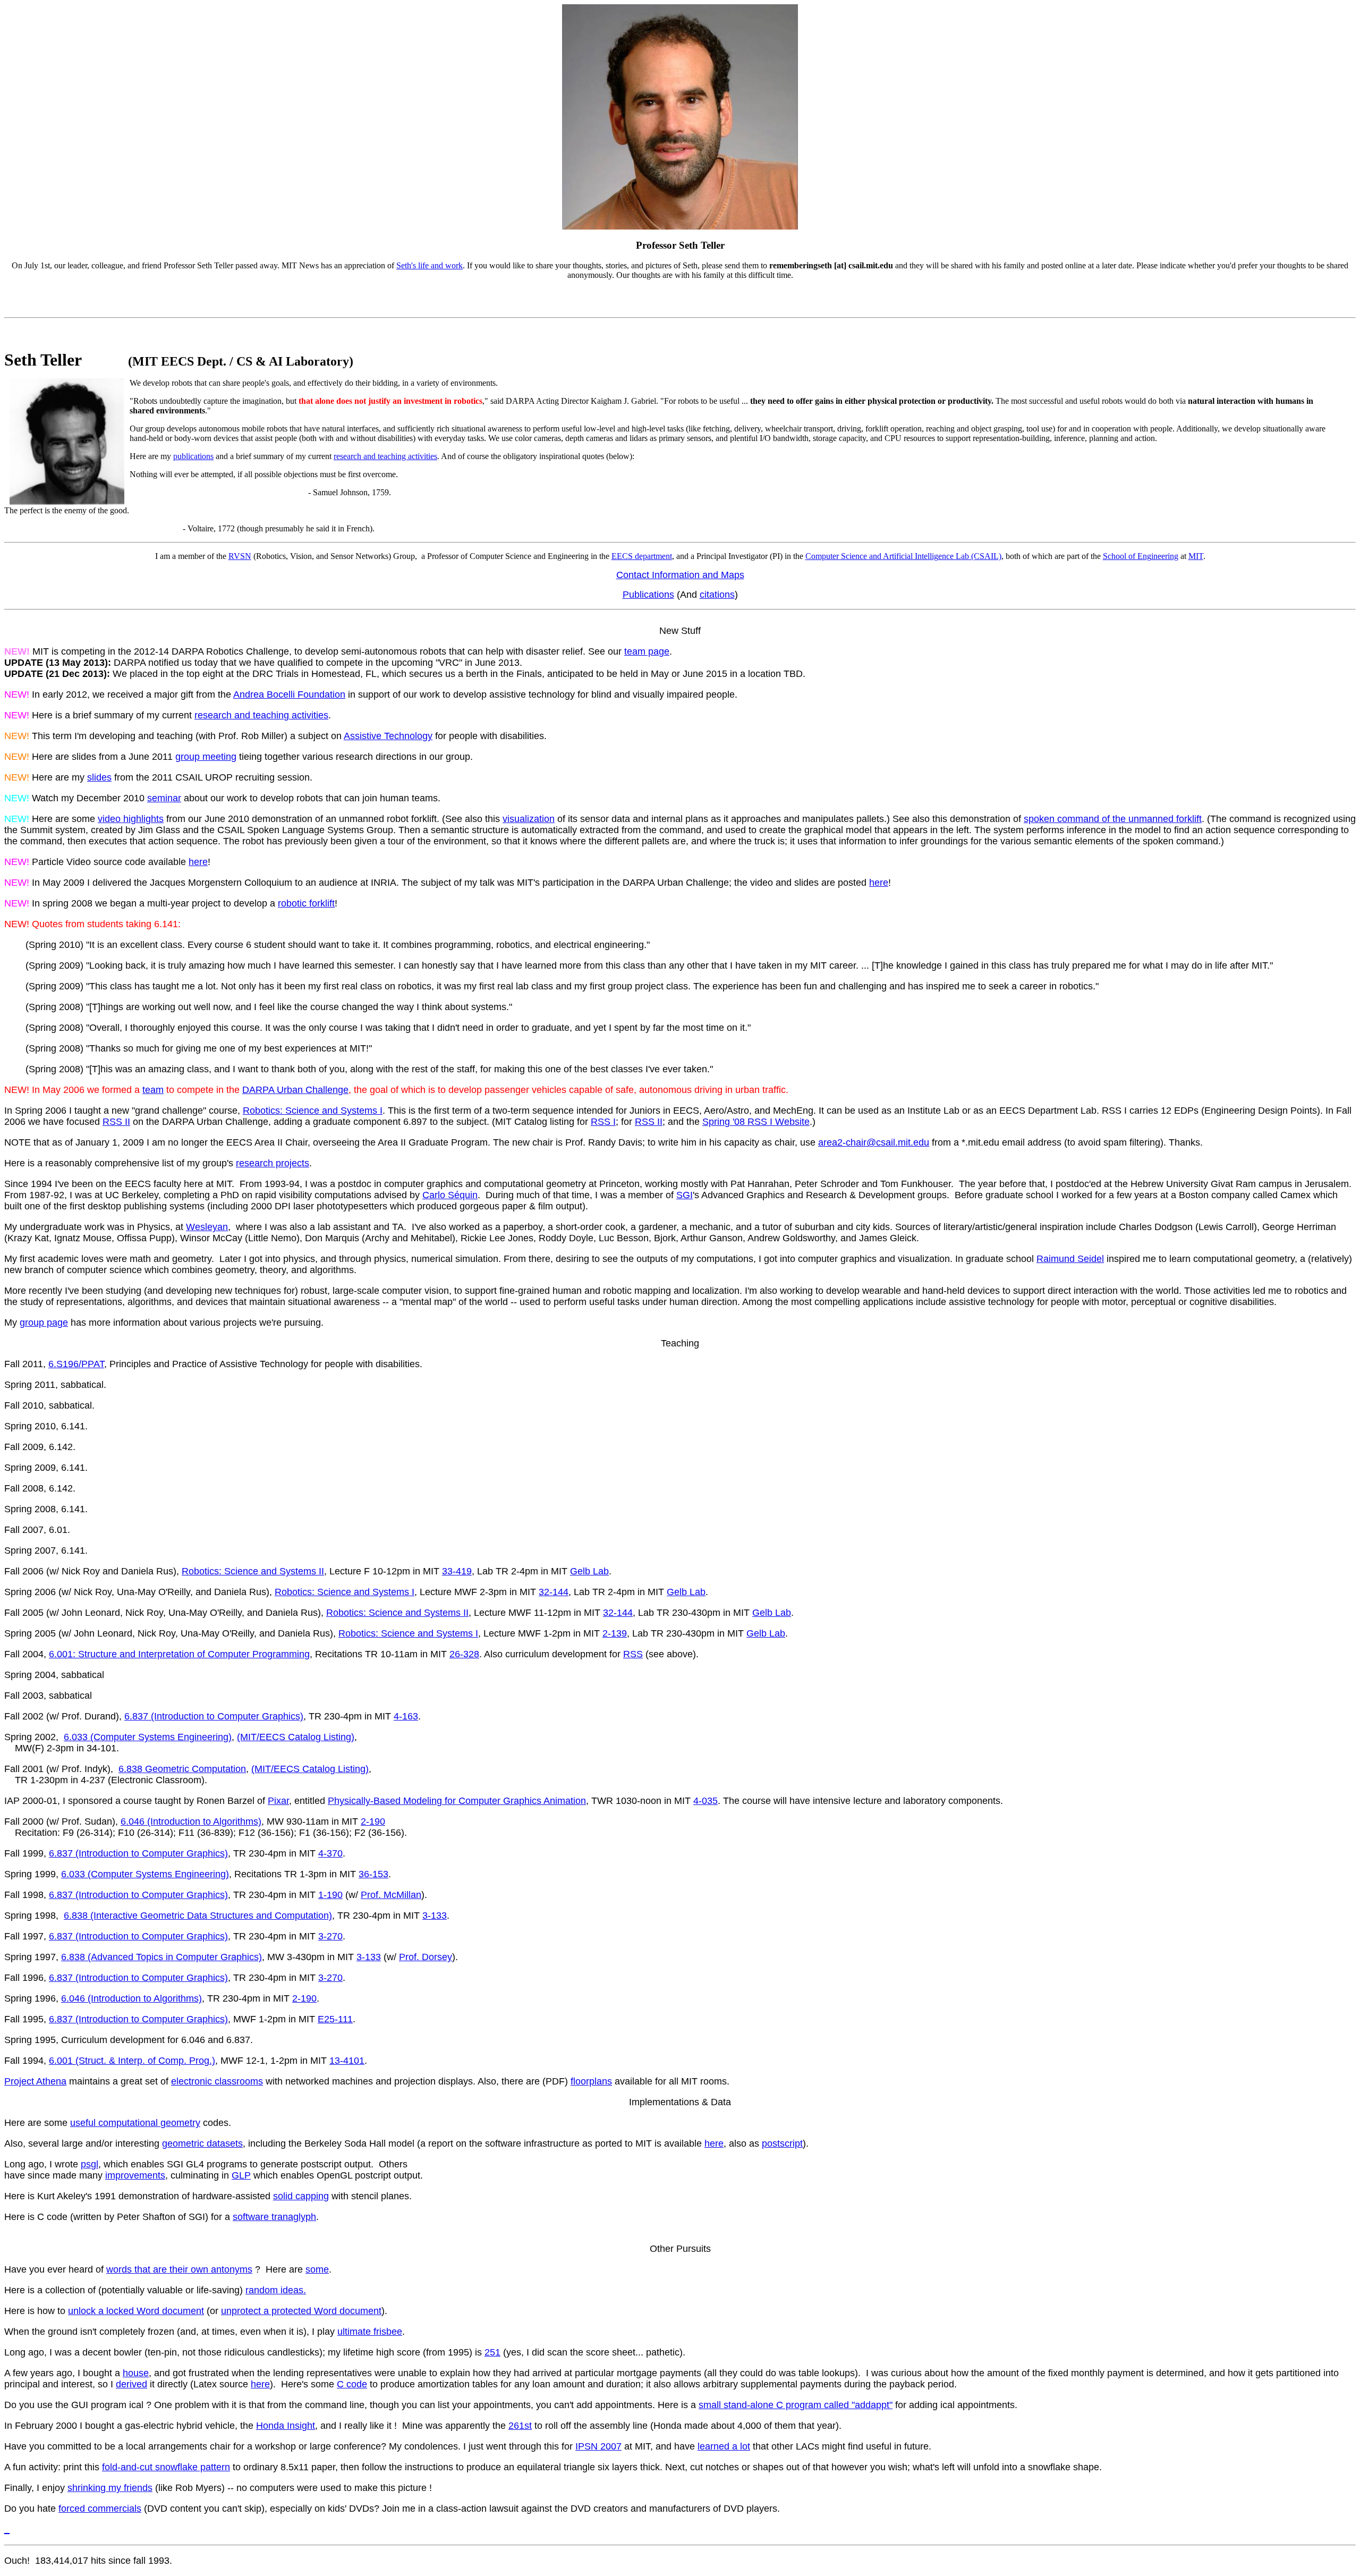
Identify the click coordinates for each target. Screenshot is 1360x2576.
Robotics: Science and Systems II (253, 1571)
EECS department (642, 556)
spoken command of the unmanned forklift (1113, 819)
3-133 (435, 1916)
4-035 (705, 1801)
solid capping (301, 2196)
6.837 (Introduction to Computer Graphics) (214, 1716)
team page (647, 651)
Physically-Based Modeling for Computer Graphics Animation (457, 1801)
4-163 (406, 1716)
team (153, 1090)
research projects (273, 1163)
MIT (1196, 556)
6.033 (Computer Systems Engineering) (148, 1737)
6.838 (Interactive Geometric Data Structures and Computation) (198, 1916)
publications (193, 456)
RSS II (116, 1122)
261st (520, 2426)
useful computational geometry (135, 2123)
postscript (782, 2143)
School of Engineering (1141, 556)
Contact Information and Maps (680, 575)
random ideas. (276, 2290)
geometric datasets (202, 2143)
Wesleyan (207, 1227)
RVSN (240, 556)
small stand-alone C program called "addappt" (796, 2405)
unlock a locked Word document (136, 2311)
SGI (685, 1195)
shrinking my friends (110, 2488)
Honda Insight (286, 2426)
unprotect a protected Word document (301, 2311)
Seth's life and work (430, 265)
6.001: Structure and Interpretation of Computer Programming (179, 1654)
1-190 (330, 1895)
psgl (90, 2164)
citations (717, 595)
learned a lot (724, 2446)
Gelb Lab (589, 1571)
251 (492, 2352)
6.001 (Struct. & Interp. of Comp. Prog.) (132, 2061)
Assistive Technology (388, 736)
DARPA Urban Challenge (295, 1090)
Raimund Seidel (1070, 1259)
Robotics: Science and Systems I (313, 1111)
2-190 (373, 1821)
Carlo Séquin (450, 1195)
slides (99, 777)
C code (352, 2384)
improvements (135, 2175)
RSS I (603, 1122)
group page (44, 1323)
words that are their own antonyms (179, 2269)
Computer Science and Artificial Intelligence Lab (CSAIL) (903, 556)
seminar (164, 798)
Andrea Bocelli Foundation (289, 694)
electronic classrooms (217, 2081)
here (198, 862)
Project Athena (35, 2081)
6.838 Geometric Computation (182, 1769)
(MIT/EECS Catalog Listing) (296, 1737)
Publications (648, 595)
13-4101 (347, 2061)
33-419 (457, 1571)
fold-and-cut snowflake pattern (166, 2467)
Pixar (278, 1801)
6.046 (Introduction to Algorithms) (191, 1821)
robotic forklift (306, 903)
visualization (529, 819)
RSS (633, 1654)
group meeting (206, 757)
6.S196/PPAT (76, 1364)
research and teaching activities (385, 456)
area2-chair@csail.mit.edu (874, 1142)
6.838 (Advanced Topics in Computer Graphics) (161, 1957)
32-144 (554, 1592)
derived (131, 2384)
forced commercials (100, 2509)
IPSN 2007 (598, 2446)
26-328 (464, 1654)
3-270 (330, 1936)
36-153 (373, 1874)
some (317, 2269)
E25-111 (335, 2019)
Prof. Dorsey (426, 1957)
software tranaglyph (274, 2217)
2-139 (615, 1633)
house (136, 2373)
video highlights (131, 819)
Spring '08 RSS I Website (756, 1122)
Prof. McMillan (391, 1895)
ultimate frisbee (370, 2332)
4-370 (330, 1853)
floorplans (591, 2081)
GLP (241, 2175)
